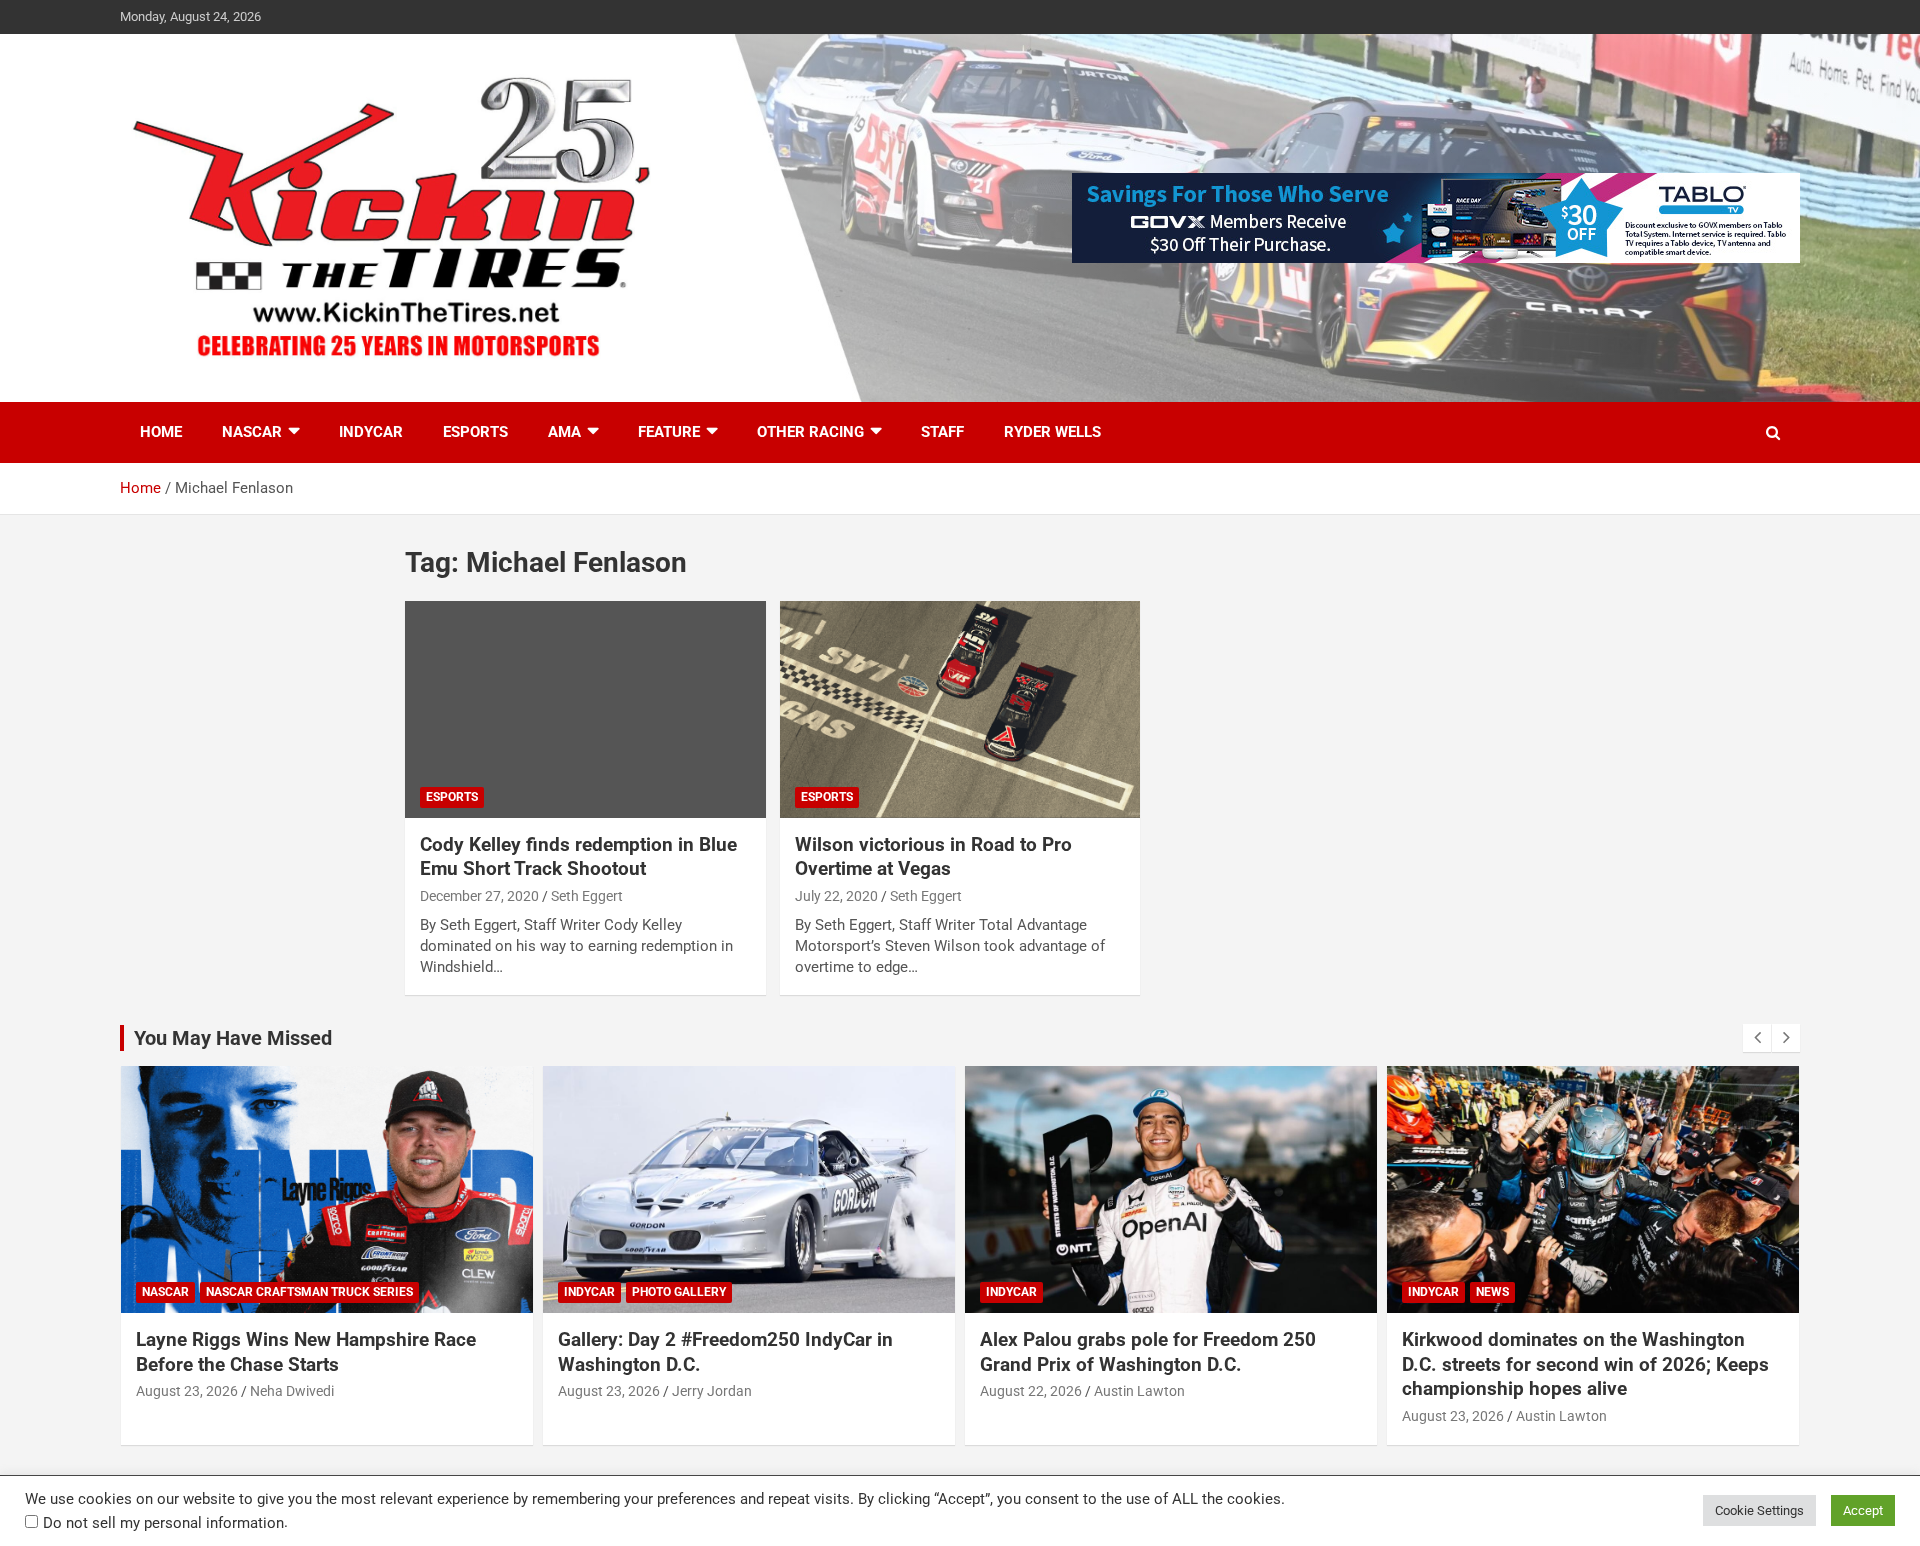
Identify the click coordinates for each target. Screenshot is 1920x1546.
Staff (942, 432)
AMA (564, 432)
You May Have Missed (233, 1038)
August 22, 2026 (1031, 1391)
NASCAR (252, 432)
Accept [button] (1863, 1510)
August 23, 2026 (187, 1391)
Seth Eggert (587, 896)
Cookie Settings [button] (1759, 1510)
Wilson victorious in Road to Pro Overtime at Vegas (933, 857)
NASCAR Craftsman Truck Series (309, 1292)
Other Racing (810, 432)
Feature (669, 432)
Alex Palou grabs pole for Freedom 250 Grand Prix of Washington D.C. (1148, 1352)
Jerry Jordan (712, 1391)
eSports (475, 432)
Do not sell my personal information (163, 1523)
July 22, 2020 (836, 896)
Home (161, 432)
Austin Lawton (1139, 1391)
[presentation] (1757, 1038)
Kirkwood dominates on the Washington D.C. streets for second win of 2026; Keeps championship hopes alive (1585, 1364)
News (1492, 1292)
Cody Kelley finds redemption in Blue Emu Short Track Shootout (578, 857)
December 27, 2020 (479, 896)
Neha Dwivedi (292, 1391)
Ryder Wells (1052, 432)
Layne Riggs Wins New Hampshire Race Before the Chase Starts (306, 1352)
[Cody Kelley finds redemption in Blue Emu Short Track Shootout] (585, 710)
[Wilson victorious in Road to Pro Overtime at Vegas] (960, 710)
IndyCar (371, 432)
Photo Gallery (679, 1292)
